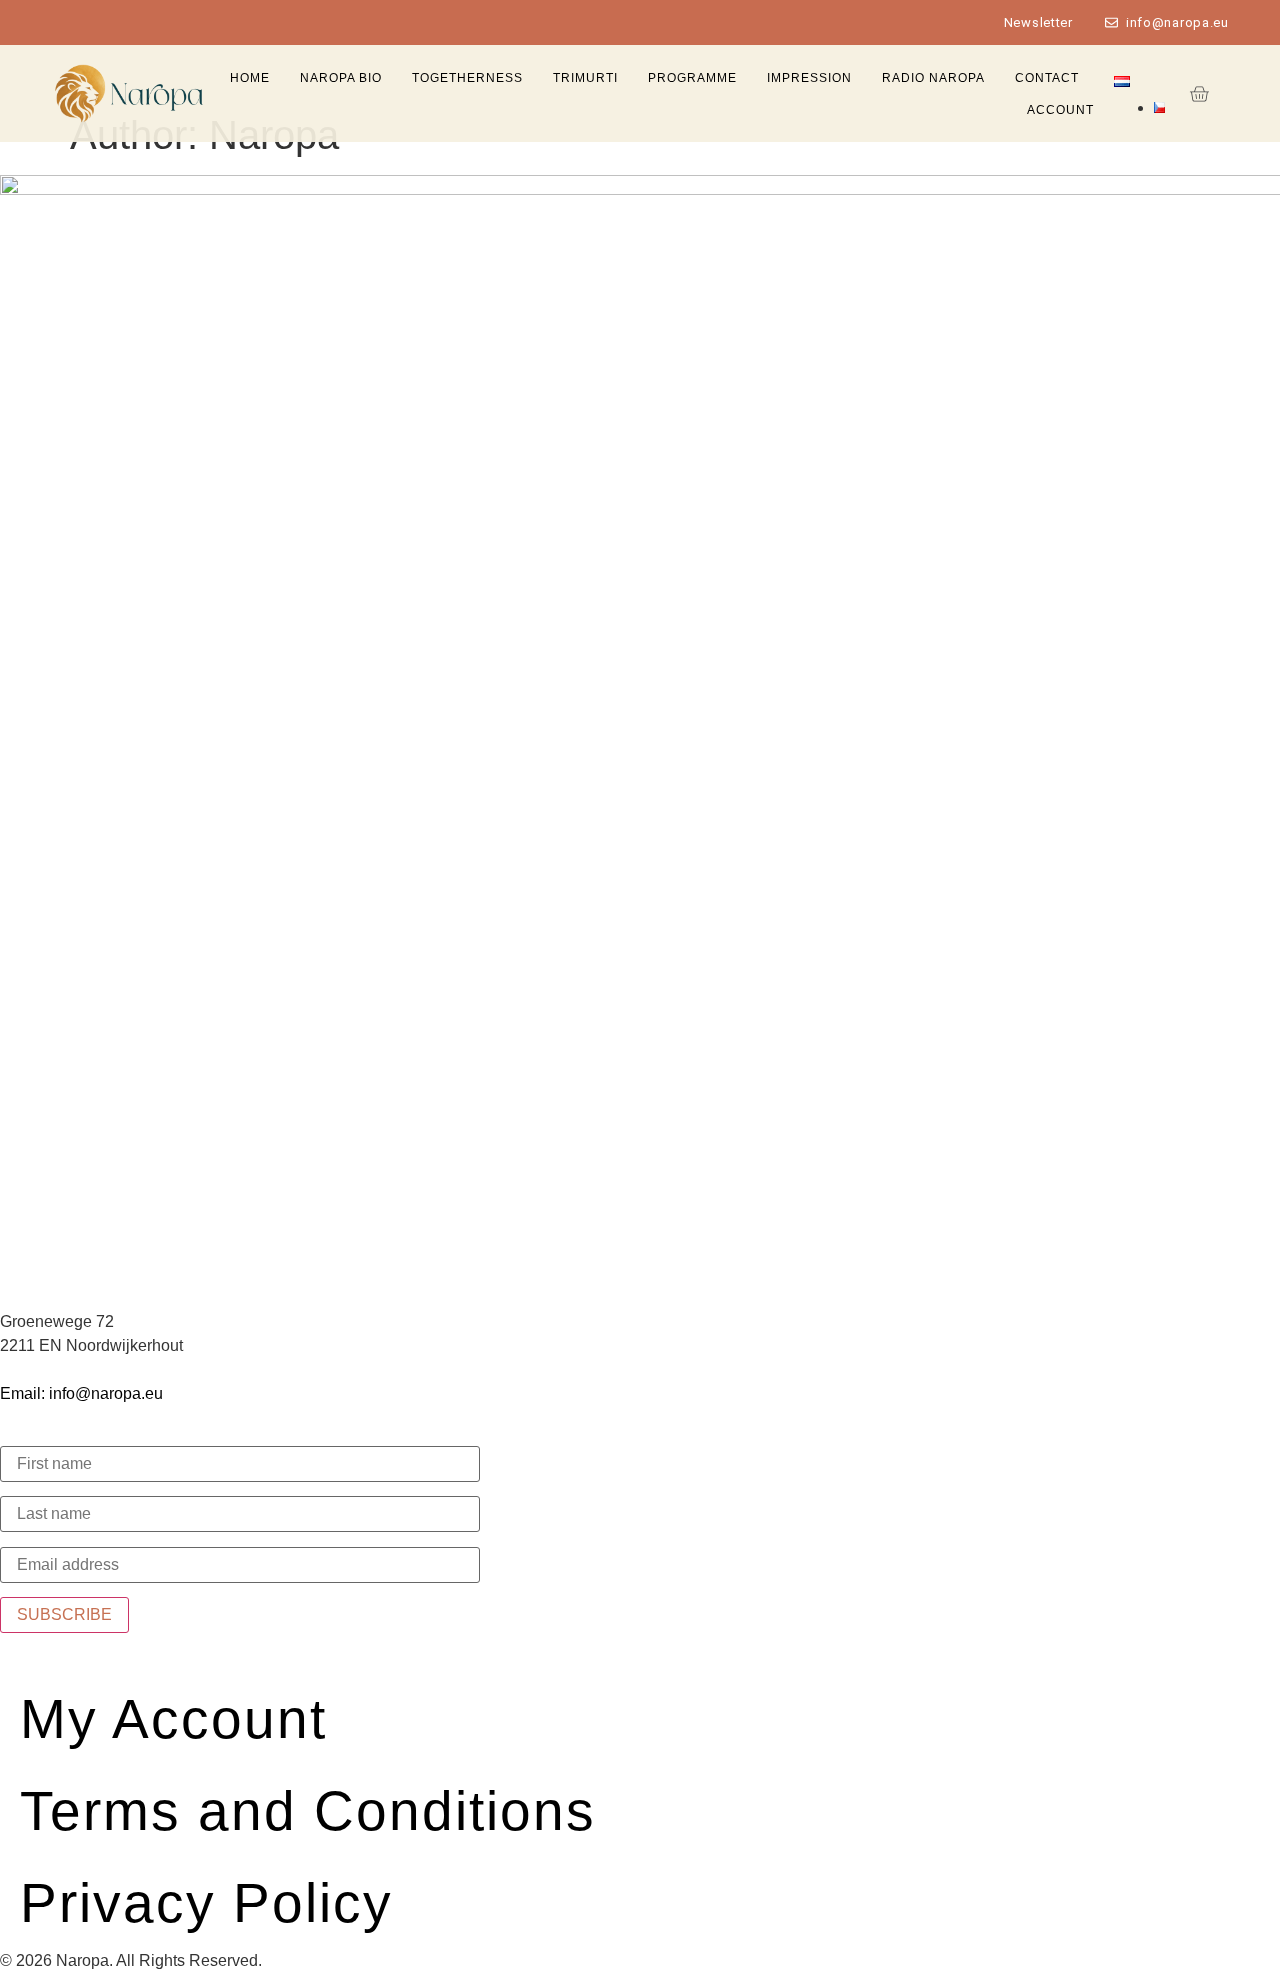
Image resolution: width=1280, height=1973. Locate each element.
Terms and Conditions (308, 1811)
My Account (173, 1719)
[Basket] (1199, 94)
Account (1060, 110)
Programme (692, 78)
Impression (809, 78)
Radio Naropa (933, 78)
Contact (1047, 78)
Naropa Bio (341, 78)
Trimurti (585, 78)
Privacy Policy (206, 1903)
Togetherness (467, 78)
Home (250, 78)
